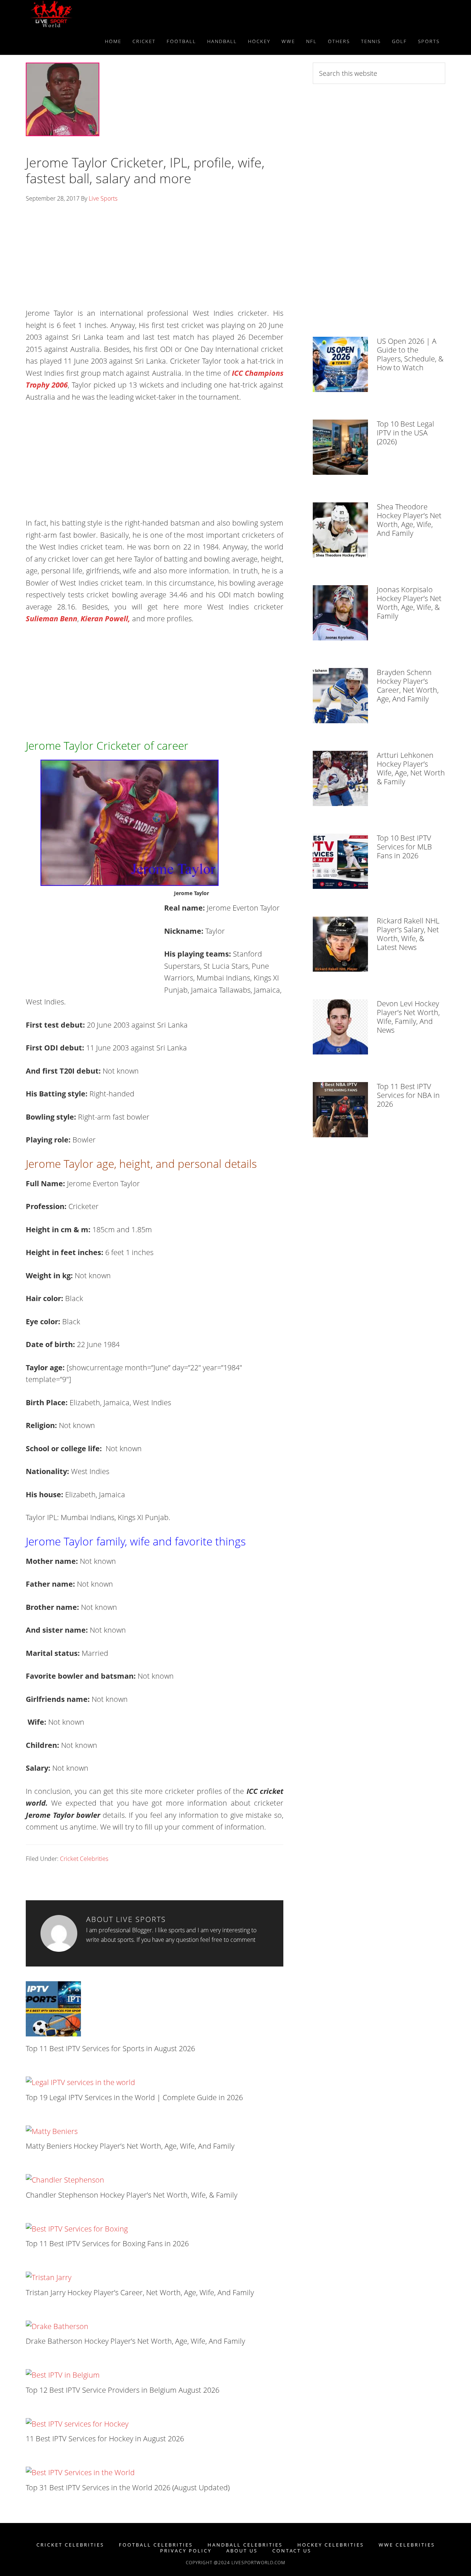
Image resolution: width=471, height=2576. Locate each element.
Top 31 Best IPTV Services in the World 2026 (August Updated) (128, 2487)
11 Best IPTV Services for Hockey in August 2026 (105, 2439)
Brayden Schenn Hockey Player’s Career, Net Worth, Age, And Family (408, 685)
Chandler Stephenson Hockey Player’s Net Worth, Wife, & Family (132, 2195)
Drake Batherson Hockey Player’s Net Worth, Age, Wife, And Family (135, 2341)
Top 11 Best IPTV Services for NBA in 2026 (408, 1095)
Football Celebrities (156, 2545)
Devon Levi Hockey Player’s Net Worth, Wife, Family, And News (408, 1017)
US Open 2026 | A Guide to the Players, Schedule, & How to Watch (410, 354)
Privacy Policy (186, 2551)
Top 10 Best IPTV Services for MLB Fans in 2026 (404, 847)
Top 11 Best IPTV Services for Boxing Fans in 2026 (107, 2243)
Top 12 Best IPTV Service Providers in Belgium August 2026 (123, 2390)
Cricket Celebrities (84, 1859)
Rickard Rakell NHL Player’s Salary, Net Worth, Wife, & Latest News (408, 934)
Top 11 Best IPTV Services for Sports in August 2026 (110, 2048)
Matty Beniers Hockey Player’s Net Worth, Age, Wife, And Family (130, 2146)
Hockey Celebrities (331, 2545)
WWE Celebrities (407, 2545)
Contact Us (292, 2551)
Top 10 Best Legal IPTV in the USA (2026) (406, 433)
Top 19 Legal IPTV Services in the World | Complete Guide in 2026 (134, 2097)
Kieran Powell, (105, 619)
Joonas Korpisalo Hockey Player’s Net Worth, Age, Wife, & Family (409, 603)
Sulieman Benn (52, 619)
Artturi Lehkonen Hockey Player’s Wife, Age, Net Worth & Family (411, 768)
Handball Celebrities (245, 2545)
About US (242, 2551)
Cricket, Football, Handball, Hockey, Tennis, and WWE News (92, 14)
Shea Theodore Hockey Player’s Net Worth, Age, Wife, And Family (409, 520)
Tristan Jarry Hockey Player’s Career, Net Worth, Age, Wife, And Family (140, 2292)
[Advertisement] (155, 258)
